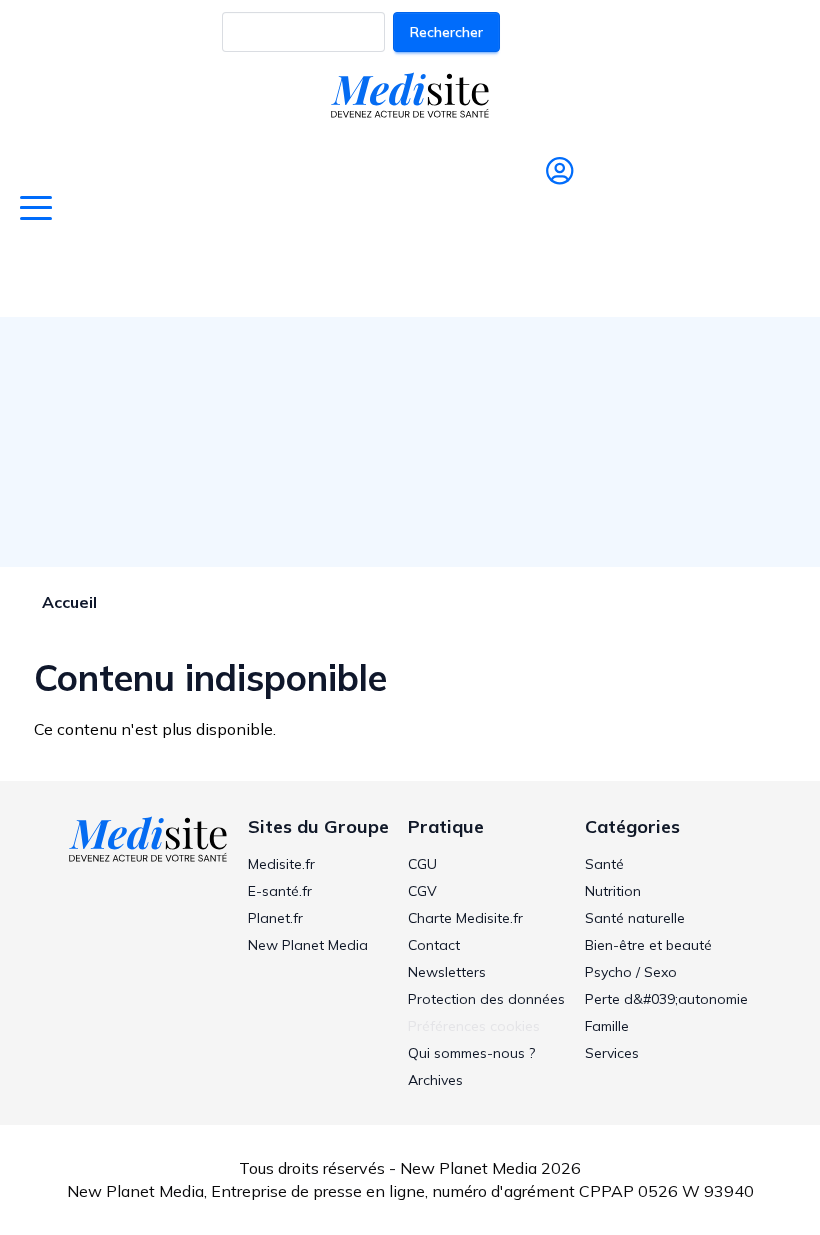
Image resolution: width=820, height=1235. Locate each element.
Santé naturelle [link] (635, 918)
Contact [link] (434, 945)
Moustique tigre (704, 278)
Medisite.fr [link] (281, 864)
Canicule (220, 278)
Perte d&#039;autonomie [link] (666, 999)
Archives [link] (435, 1080)
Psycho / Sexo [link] (631, 972)
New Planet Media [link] (308, 945)
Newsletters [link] (447, 972)
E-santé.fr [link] (280, 891)
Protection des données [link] (486, 999)
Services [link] (612, 1053)
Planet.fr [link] (275, 918)
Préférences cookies (474, 1026)
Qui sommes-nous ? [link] (471, 1053)
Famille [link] (607, 1026)
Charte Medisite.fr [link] (465, 918)
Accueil (69, 602)
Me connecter (551, 211)
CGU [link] (422, 864)
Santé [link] (604, 864)
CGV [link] (422, 891)
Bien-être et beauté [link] (648, 945)
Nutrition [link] (613, 891)
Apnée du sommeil (535, 278)
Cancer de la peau (356, 278)
